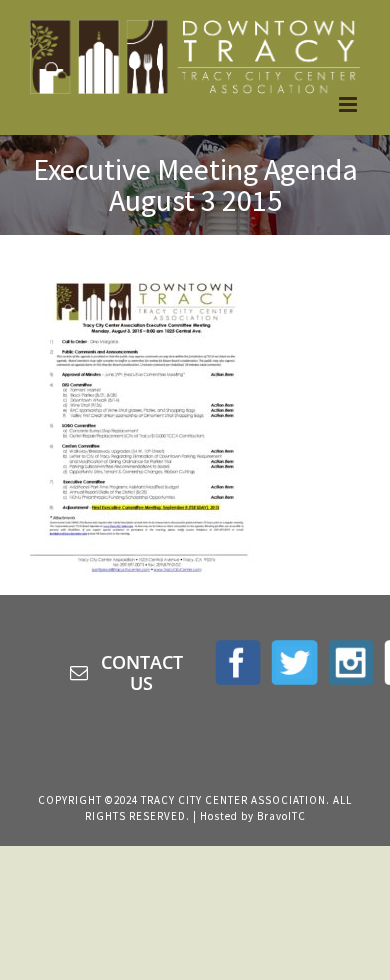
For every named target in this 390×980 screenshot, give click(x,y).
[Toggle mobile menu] (349, 104)
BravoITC (281, 816)
